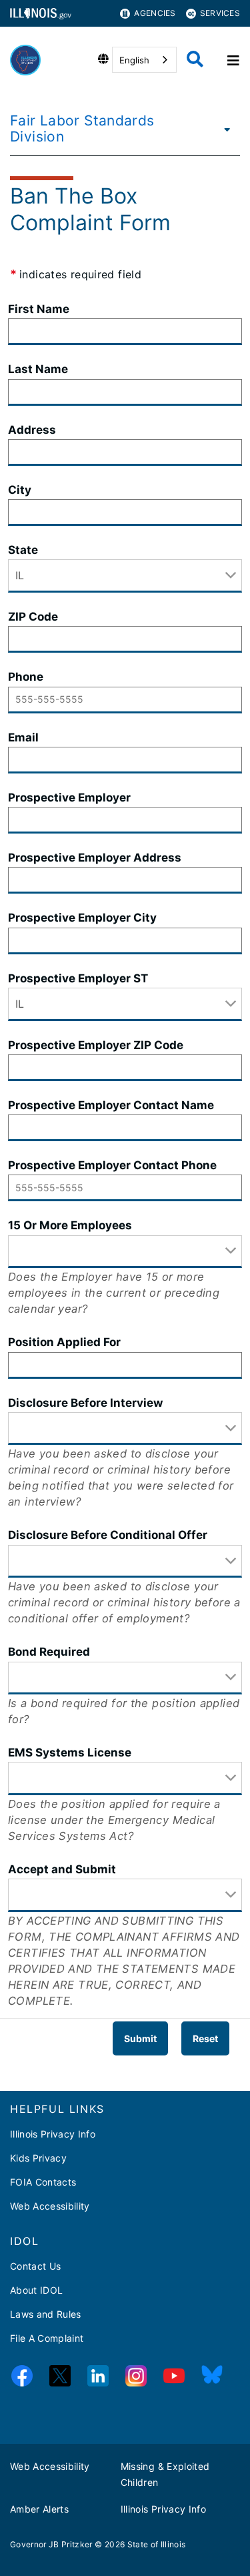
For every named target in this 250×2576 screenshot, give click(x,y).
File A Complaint (47, 2338)
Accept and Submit (62, 1869)
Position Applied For (64, 1342)
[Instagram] (136, 2378)
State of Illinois (157, 2544)
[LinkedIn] (98, 2378)
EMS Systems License (70, 1752)
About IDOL (36, 2290)
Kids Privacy (38, 2158)
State (23, 550)
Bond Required (49, 1652)
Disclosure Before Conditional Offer (108, 1535)
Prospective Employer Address (95, 858)
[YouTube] (174, 2378)
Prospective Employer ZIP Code (96, 1045)
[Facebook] (22, 2378)
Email (23, 737)
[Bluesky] (212, 2378)
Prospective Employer (69, 797)
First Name (39, 309)
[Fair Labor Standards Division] (224, 129)
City (20, 490)
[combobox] (144, 60)
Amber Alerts (39, 2509)
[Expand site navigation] (232, 60)
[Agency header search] (195, 60)
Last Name (38, 369)
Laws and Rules (46, 2314)
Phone (26, 677)
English (134, 60)
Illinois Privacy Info (53, 2134)
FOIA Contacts (43, 2182)
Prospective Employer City (82, 918)
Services (220, 13)
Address (32, 430)
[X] (60, 2378)
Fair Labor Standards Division (82, 128)
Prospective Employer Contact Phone (112, 1165)
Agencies (155, 13)
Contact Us (35, 2266)
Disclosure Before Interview (85, 1403)
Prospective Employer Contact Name (111, 1105)
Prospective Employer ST (78, 978)
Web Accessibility (50, 2206)
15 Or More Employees (70, 1225)
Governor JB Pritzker (51, 2544)
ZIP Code (33, 617)
